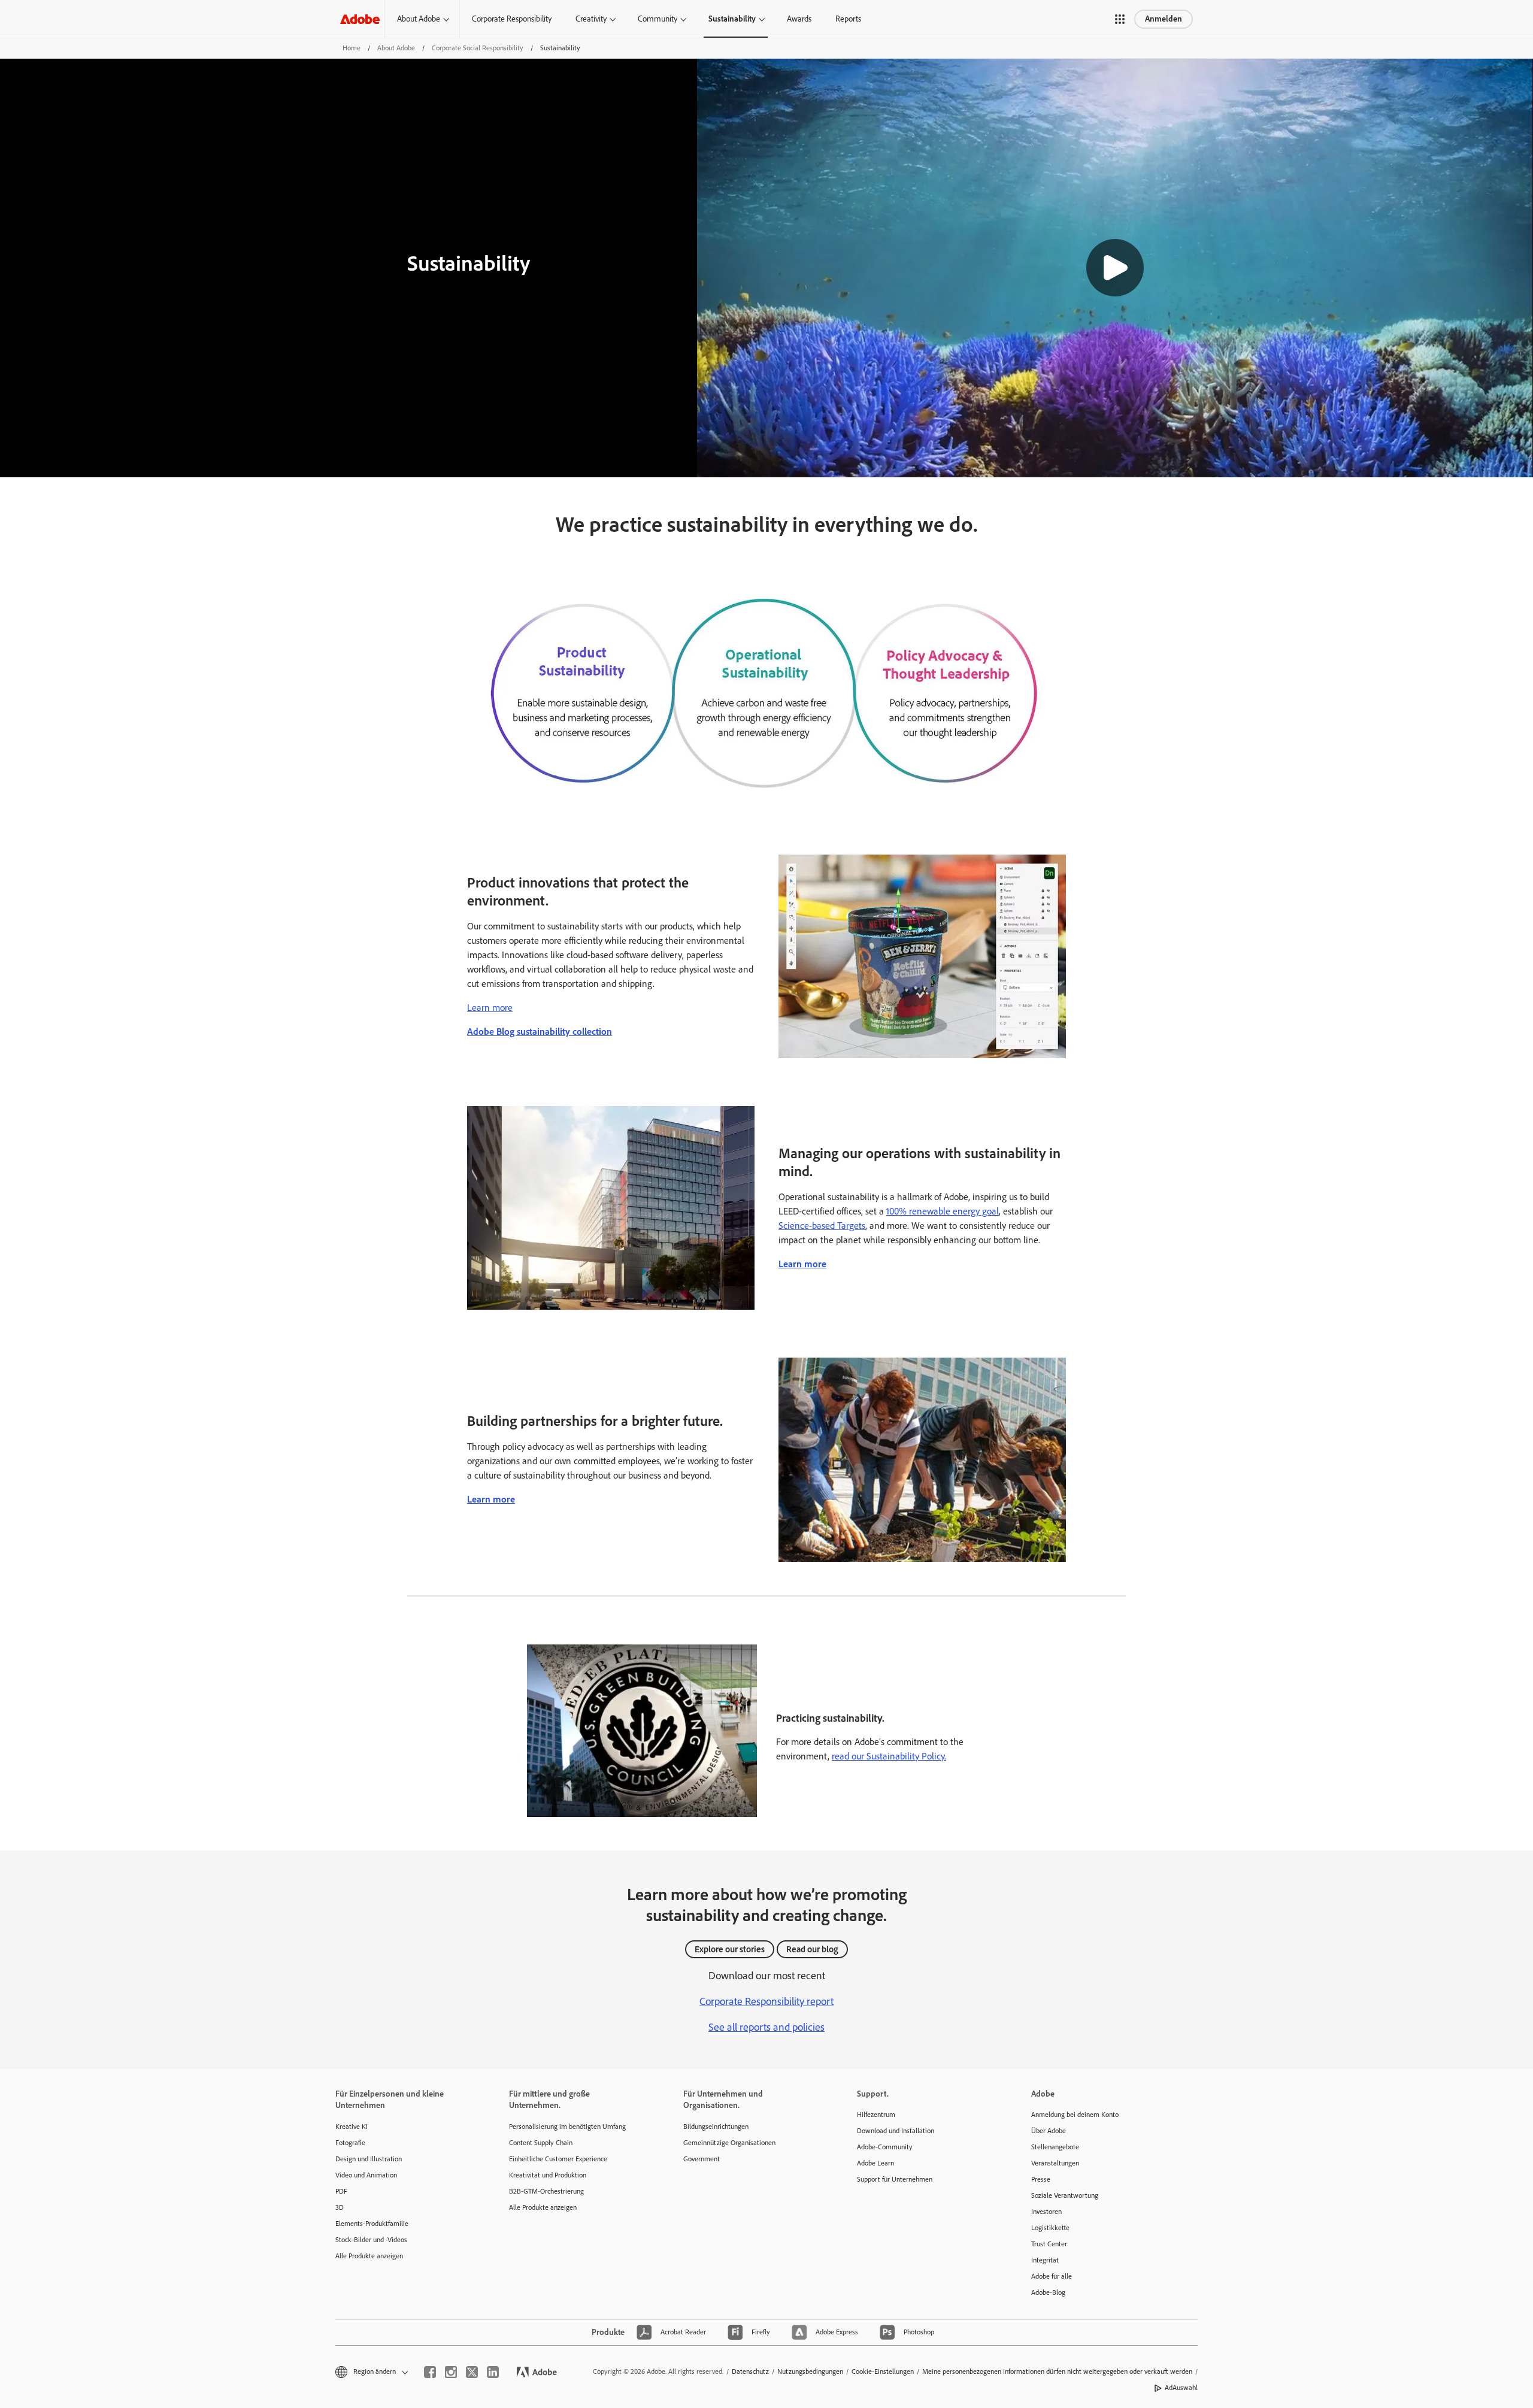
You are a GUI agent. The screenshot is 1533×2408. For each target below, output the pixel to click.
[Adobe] (360, 19)
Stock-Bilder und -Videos (371, 2240)
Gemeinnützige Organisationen (729, 2143)
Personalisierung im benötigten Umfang (567, 2127)
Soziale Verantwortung (1065, 2195)
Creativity (591, 19)
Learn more (490, 1008)
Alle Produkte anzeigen (369, 2256)
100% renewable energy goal (943, 1211)
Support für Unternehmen (895, 2179)
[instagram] (451, 2372)
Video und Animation (366, 2175)
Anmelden (1164, 19)
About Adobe (419, 19)
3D (340, 2207)
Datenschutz (750, 2371)
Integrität (1045, 2260)
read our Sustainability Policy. (889, 1756)
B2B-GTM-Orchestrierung (546, 2191)
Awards (799, 19)
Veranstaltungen (1055, 2163)
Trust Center (1049, 2244)
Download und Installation (896, 2131)
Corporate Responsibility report (766, 2001)
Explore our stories (730, 1949)
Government (702, 2159)
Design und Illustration (369, 2159)
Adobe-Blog (1048, 2292)
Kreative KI (352, 2127)
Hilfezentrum (876, 2115)
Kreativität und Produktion (548, 2175)
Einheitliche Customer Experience (558, 2159)
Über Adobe (1049, 2131)
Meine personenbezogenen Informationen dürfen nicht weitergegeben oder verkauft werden (1057, 2371)
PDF (341, 2191)
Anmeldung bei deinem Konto (1075, 2115)
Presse (1041, 2179)
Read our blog (812, 1949)
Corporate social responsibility (478, 48)
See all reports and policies (766, 2027)
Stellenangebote (1055, 2147)
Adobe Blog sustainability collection (540, 1032)
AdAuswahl (1181, 2388)
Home (352, 48)
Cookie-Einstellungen (883, 2371)
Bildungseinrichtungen (716, 2127)
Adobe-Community (885, 2147)
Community (658, 19)
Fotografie (350, 2143)
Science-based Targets (822, 1226)
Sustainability (732, 19)
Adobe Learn (875, 2163)
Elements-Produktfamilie (372, 2224)
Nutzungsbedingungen (810, 2371)
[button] (1120, 19)
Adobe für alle (1052, 2276)
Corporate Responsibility (512, 19)
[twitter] (472, 2372)
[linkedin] (493, 2372)
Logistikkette (1050, 2228)
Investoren (1046, 2212)
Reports (848, 19)
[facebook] (430, 2372)
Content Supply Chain (541, 2143)
